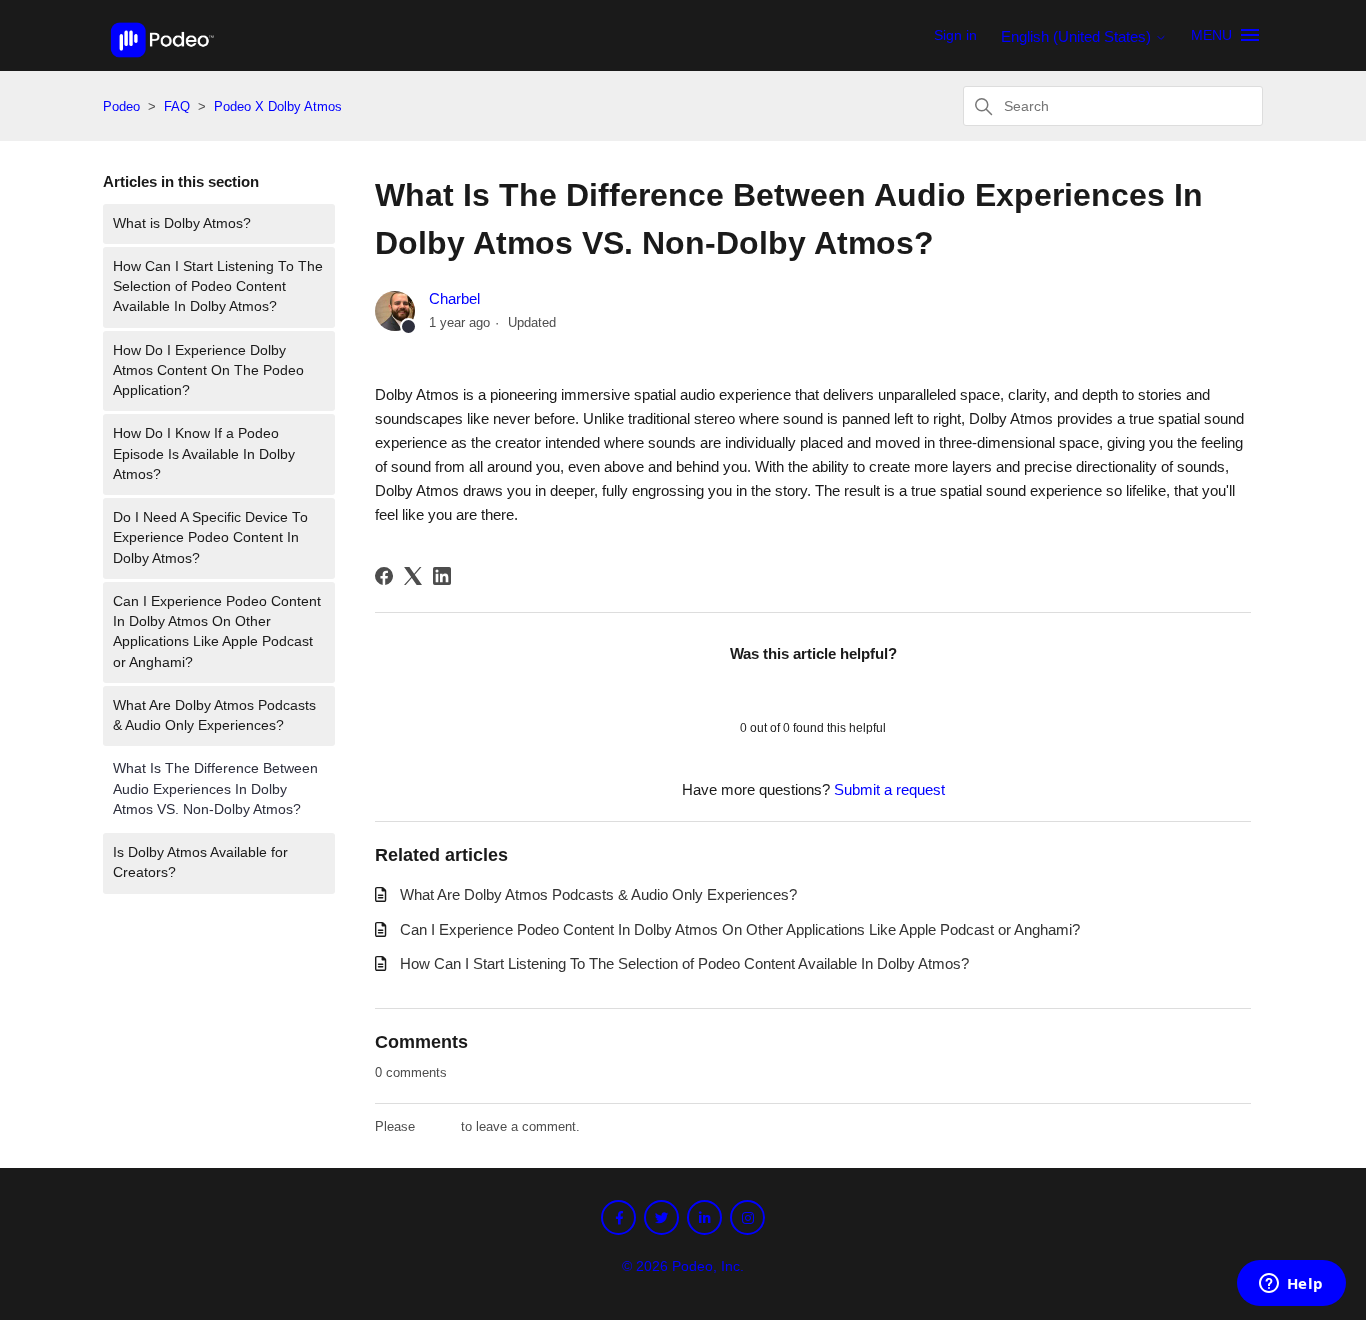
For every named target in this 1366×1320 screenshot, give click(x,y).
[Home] (162, 62)
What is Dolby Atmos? (182, 223)
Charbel (454, 298)
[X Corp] (413, 576)
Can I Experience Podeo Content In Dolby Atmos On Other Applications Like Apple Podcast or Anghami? (217, 632)
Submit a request (889, 789)
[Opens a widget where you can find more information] (1291, 1285)
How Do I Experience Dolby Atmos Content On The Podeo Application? (208, 371)
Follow (1212, 303)
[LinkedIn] (442, 576)
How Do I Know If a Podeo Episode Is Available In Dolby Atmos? (204, 454)
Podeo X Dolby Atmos (278, 106)
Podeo (121, 106)
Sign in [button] (955, 35)
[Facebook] (384, 576)
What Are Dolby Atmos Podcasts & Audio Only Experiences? (214, 715)
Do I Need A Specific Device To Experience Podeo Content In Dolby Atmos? (210, 538)
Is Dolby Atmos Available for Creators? (200, 862)
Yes (761, 691)
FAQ (179, 106)
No (865, 691)
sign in (438, 1126)
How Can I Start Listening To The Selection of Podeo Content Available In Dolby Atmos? (218, 287)
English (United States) (1078, 36)
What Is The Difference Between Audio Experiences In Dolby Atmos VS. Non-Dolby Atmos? (215, 789)
